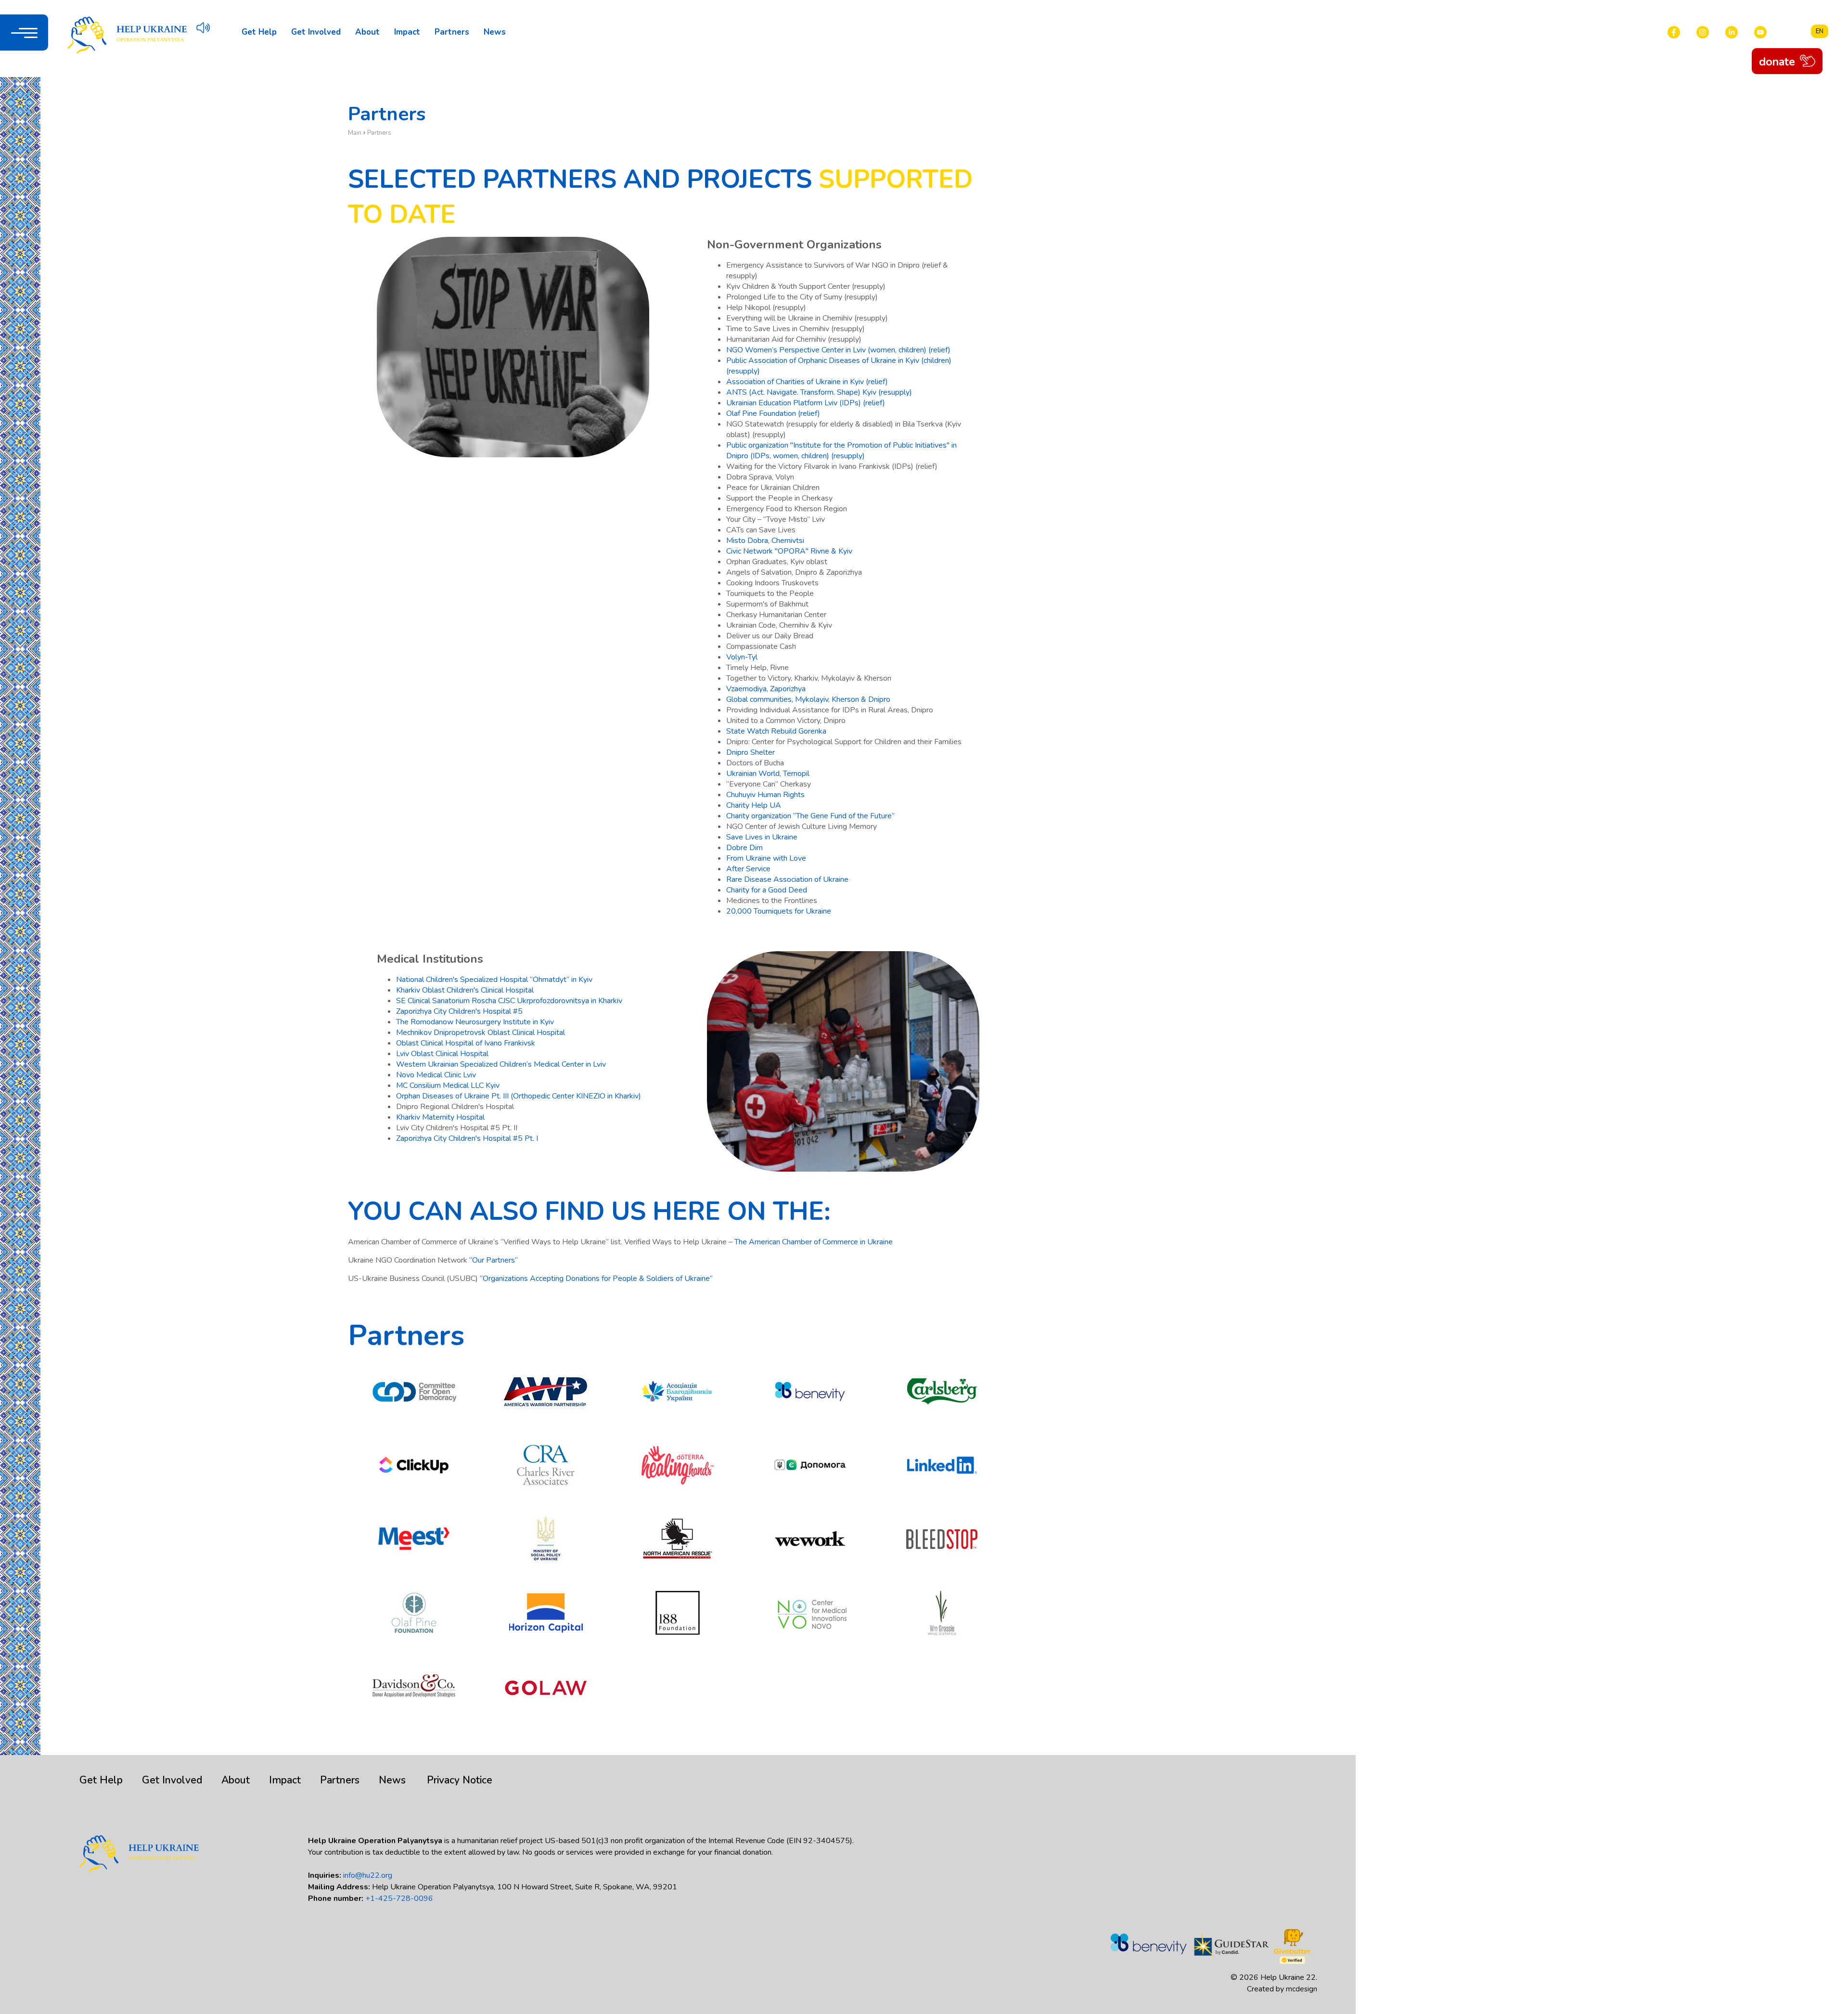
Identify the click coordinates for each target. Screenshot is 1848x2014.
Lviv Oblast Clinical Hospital (442, 1054)
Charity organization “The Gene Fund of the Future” (810, 816)
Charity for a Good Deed (767, 890)
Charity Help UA (754, 805)
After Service (748, 869)
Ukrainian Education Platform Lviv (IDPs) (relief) (806, 403)
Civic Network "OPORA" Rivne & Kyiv (789, 551)
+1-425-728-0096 (399, 1898)
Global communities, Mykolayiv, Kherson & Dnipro (808, 699)
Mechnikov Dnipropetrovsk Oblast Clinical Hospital (481, 1033)
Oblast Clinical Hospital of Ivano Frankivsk (466, 1043)
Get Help (259, 32)
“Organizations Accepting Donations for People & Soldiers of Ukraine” (596, 1278)
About (367, 32)
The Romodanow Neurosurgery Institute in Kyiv (475, 1022)
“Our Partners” (494, 1260)
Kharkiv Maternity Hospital (440, 1117)
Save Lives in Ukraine (762, 837)
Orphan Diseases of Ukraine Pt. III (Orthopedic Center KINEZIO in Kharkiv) (520, 1096)
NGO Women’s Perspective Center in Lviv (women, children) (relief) (838, 350)
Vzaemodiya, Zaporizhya (766, 689)
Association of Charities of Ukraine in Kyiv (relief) (807, 382)
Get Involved (316, 32)
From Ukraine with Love (766, 858)
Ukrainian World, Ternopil (768, 774)
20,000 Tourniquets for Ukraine (779, 911)
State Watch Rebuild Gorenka (776, 731)
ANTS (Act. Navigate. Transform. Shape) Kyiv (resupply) (819, 392)
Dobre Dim (744, 848)
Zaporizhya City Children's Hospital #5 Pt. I (467, 1138)
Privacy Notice (460, 1780)
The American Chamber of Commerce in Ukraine (814, 1242)
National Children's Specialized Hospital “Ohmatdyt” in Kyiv (494, 980)
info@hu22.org (368, 1875)
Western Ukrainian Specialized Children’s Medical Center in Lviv (501, 1064)
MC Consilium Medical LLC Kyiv (448, 1085)
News (495, 32)
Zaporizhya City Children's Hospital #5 (459, 1011)
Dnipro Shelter (751, 752)
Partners (452, 32)
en (1820, 31)
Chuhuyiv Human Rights (765, 795)
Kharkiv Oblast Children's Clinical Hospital (465, 990)
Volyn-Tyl (742, 657)
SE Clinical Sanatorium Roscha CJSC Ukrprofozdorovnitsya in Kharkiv (509, 1001)
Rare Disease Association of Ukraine (787, 879)
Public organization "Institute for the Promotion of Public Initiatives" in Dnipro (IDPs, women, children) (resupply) (841, 451)
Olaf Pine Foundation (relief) (773, 413)
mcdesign (1302, 1989)
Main (355, 133)
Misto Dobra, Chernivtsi (765, 541)
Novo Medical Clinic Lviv (436, 1075)
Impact (407, 32)
